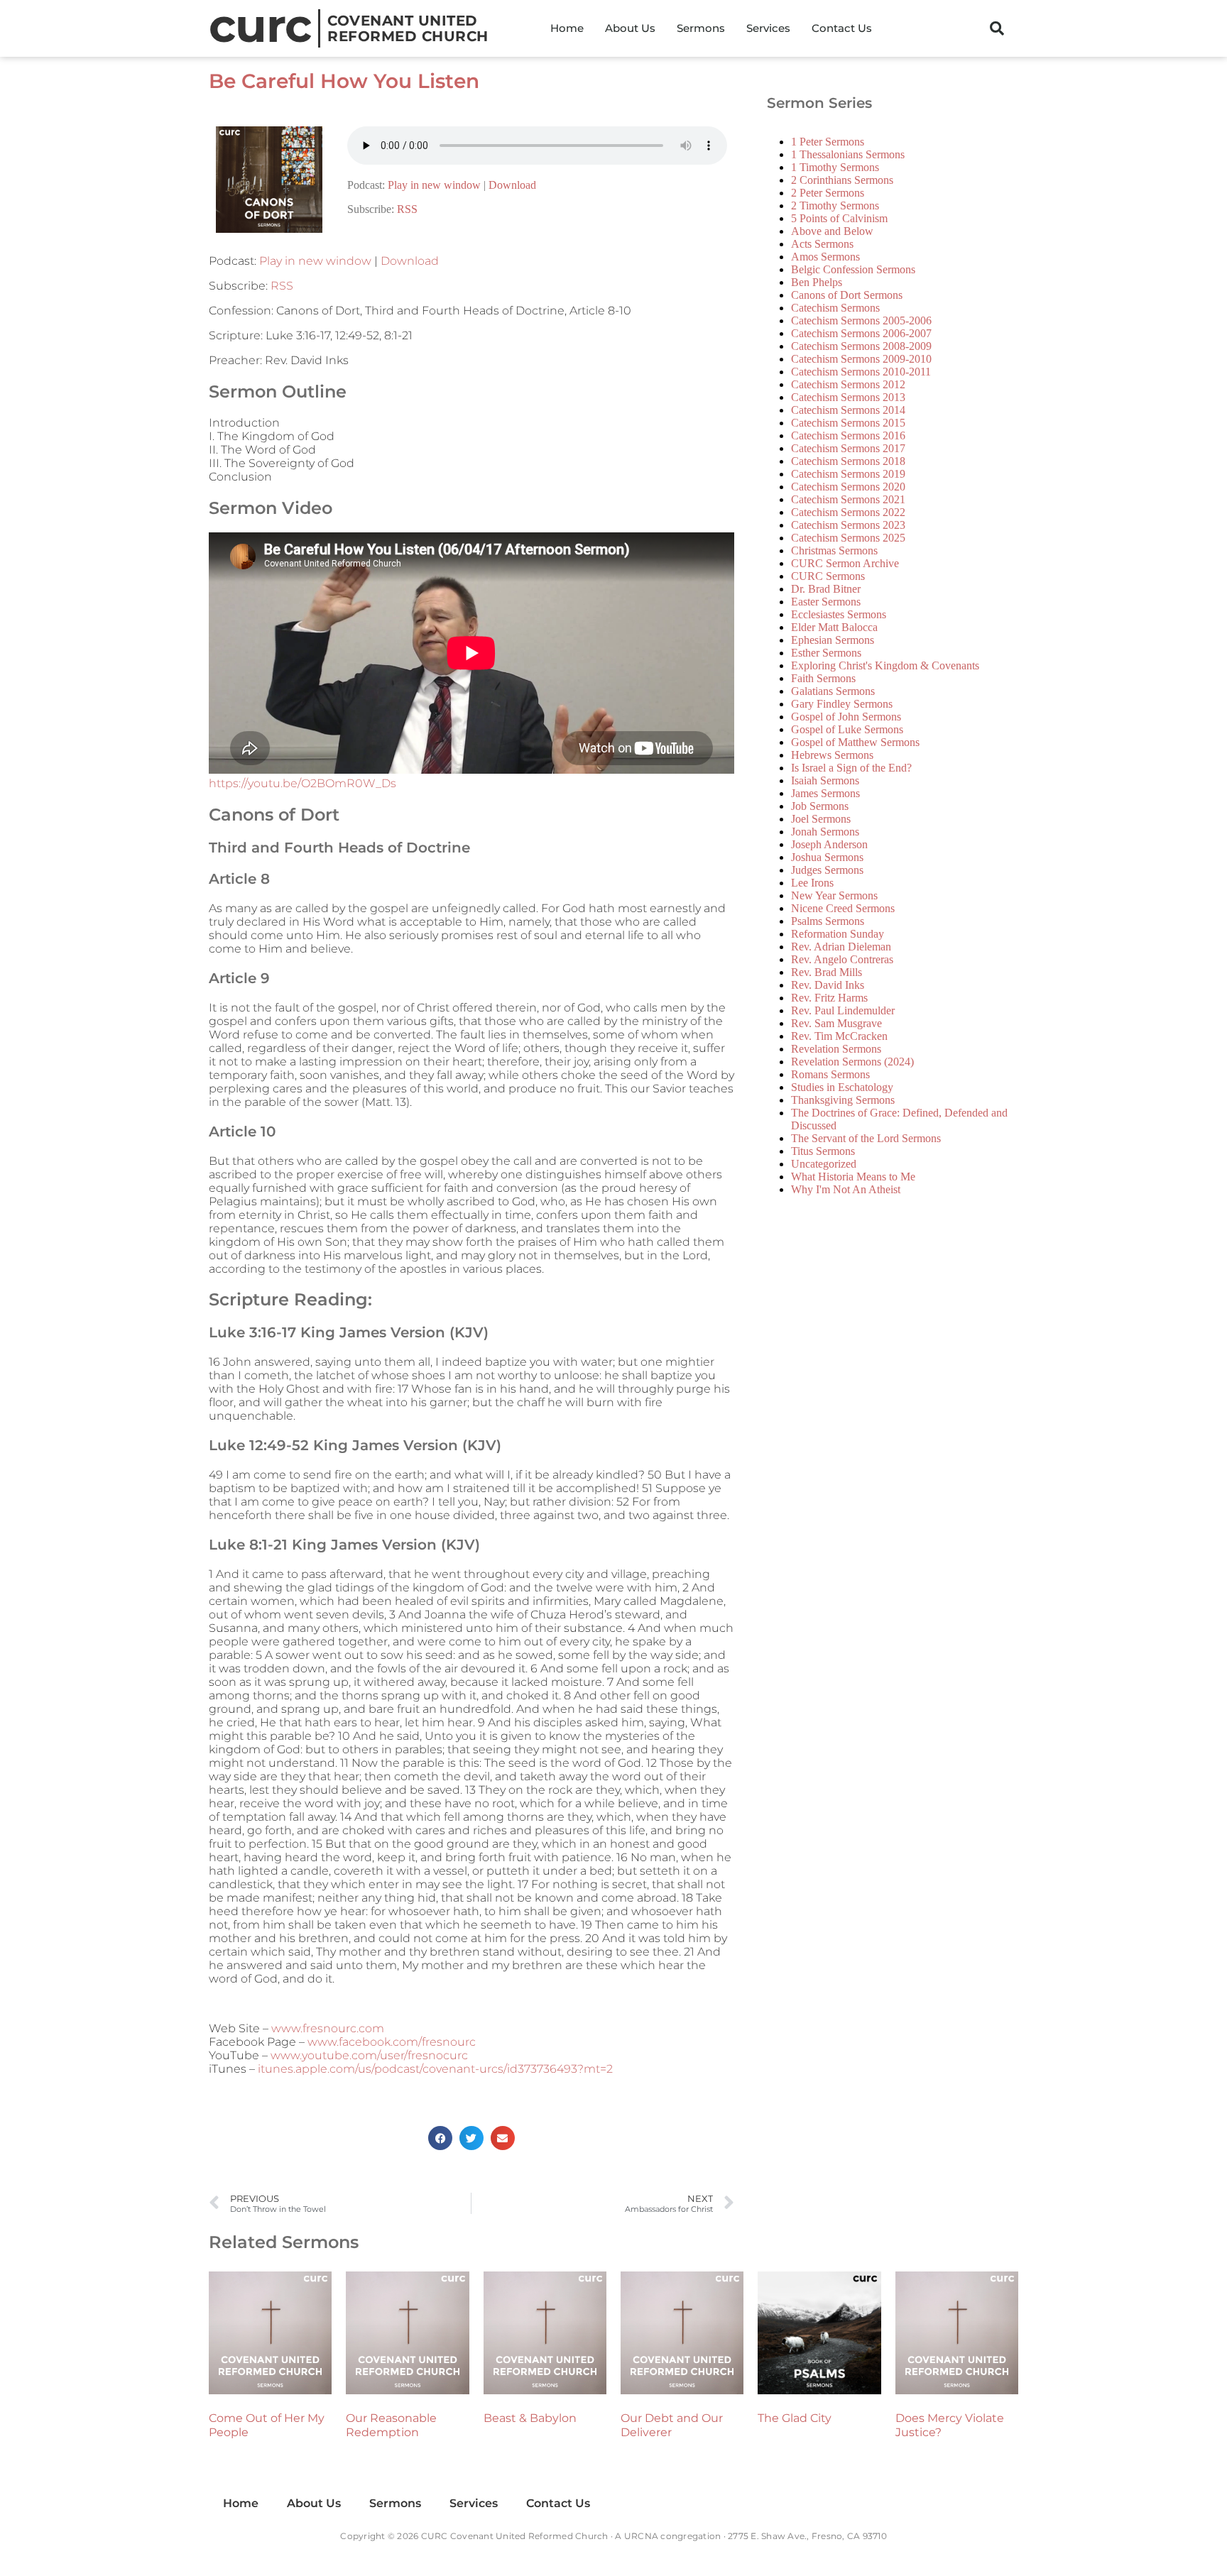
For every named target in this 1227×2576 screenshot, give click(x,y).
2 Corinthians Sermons (842, 180)
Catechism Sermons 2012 (848, 384)
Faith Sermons (823, 678)
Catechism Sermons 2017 (848, 448)
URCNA (641, 2536)
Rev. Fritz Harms (829, 998)
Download (512, 185)
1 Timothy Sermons (835, 167)
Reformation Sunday (838, 934)
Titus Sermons (823, 1151)
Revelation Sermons (836, 1049)
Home (567, 28)
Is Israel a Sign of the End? (851, 768)
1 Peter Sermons (828, 142)
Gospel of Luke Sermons (847, 729)
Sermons (701, 28)
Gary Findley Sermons (842, 704)
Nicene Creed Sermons (843, 908)
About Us (630, 28)
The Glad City (795, 2418)
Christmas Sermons (834, 550)
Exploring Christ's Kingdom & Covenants (885, 665)
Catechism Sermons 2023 (848, 525)
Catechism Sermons (835, 308)
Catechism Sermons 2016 (848, 435)
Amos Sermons (825, 257)
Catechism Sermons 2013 (848, 397)
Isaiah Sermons (825, 780)
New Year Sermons (834, 895)
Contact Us (842, 28)
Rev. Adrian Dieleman (841, 947)
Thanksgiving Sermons (843, 1100)
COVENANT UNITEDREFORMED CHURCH (408, 28)
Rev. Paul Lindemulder (843, 1010)
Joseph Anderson (829, 844)
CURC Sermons (828, 576)
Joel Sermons (821, 819)
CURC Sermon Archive (845, 563)
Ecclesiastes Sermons (839, 614)
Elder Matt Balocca (834, 627)
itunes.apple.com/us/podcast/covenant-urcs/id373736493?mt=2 (435, 2069)
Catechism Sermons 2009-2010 (861, 359)
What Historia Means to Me (853, 1177)
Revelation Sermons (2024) (852, 1062)
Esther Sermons (826, 653)
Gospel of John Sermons (846, 717)
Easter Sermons (826, 602)
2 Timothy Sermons (835, 205)
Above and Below (832, 231)
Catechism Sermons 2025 (848, 538)
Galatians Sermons (833, 691)
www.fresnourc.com (328, 2028)
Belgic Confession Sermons (853, 269)
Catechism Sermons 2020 (848, 487)
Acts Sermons (822, 244)
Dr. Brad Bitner (826, 589)
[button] (997, 28)
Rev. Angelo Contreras (842, 959)
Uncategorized (824, 1164)
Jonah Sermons (825, 832)
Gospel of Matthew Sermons (855, 742)
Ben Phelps (817, 282)
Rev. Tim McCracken (839, 1036)
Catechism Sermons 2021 (848, 499)
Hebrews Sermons (832, 755)
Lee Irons (812, 883)
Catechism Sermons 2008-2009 (861, 346)
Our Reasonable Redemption (391, 2425)
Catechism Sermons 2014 (848, 410)
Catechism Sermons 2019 (848, 474)
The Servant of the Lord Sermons (866, 1138)
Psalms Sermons (828, 921)
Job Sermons (820, 806)
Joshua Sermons (827, 857)
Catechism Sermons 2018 (848, 461)
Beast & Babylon (530, 2418)
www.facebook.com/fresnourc (392, 2042)
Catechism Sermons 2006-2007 (861, 333)
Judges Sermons (827, 870)
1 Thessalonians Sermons (848, 154)
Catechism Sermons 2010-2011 (861, 372)
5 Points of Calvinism (839, 218)
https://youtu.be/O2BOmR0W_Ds (302, 783)
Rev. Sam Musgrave (836, 1023)
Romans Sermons (830, 1074)
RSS (407, 209)
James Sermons (825, 793)
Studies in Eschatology (842, 1087)
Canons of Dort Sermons (847, 295)
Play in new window (434, 185)
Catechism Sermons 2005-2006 (861, 320)
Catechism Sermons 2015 (848, 423)
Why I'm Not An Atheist (846, 1189)
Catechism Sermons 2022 (848, 512)
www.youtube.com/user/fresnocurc (369, 2055)
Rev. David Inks (828, 985)
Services (768, 28)
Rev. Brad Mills (827, 972)
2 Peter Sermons (828, 193)
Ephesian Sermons (833, 640)
